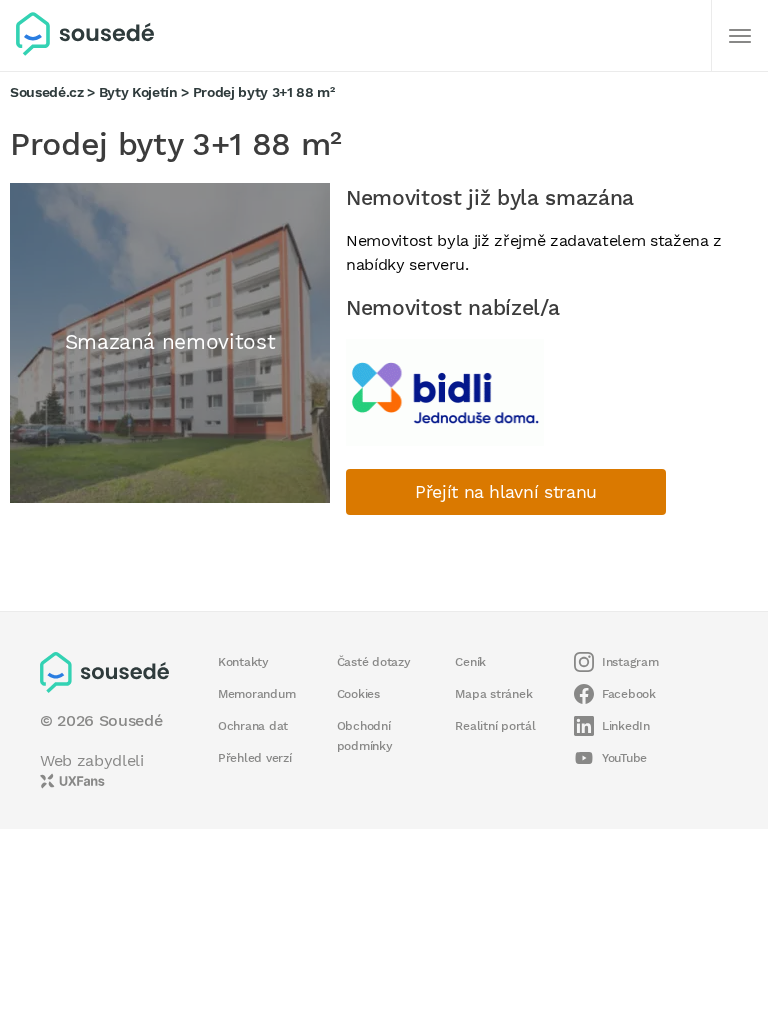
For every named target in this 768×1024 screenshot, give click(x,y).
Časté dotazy (374, 662)
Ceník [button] (470, 662)
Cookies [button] (358, 694)
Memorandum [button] (256, 694)
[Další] (740, 36)
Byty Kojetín (138, 92)
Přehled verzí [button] (255, 758)
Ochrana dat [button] (253, 726)
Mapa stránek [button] (493, 694)
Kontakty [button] (243, 662)
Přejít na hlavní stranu (506, 492)
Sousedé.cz (47, 92)
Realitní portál (495, 726)
